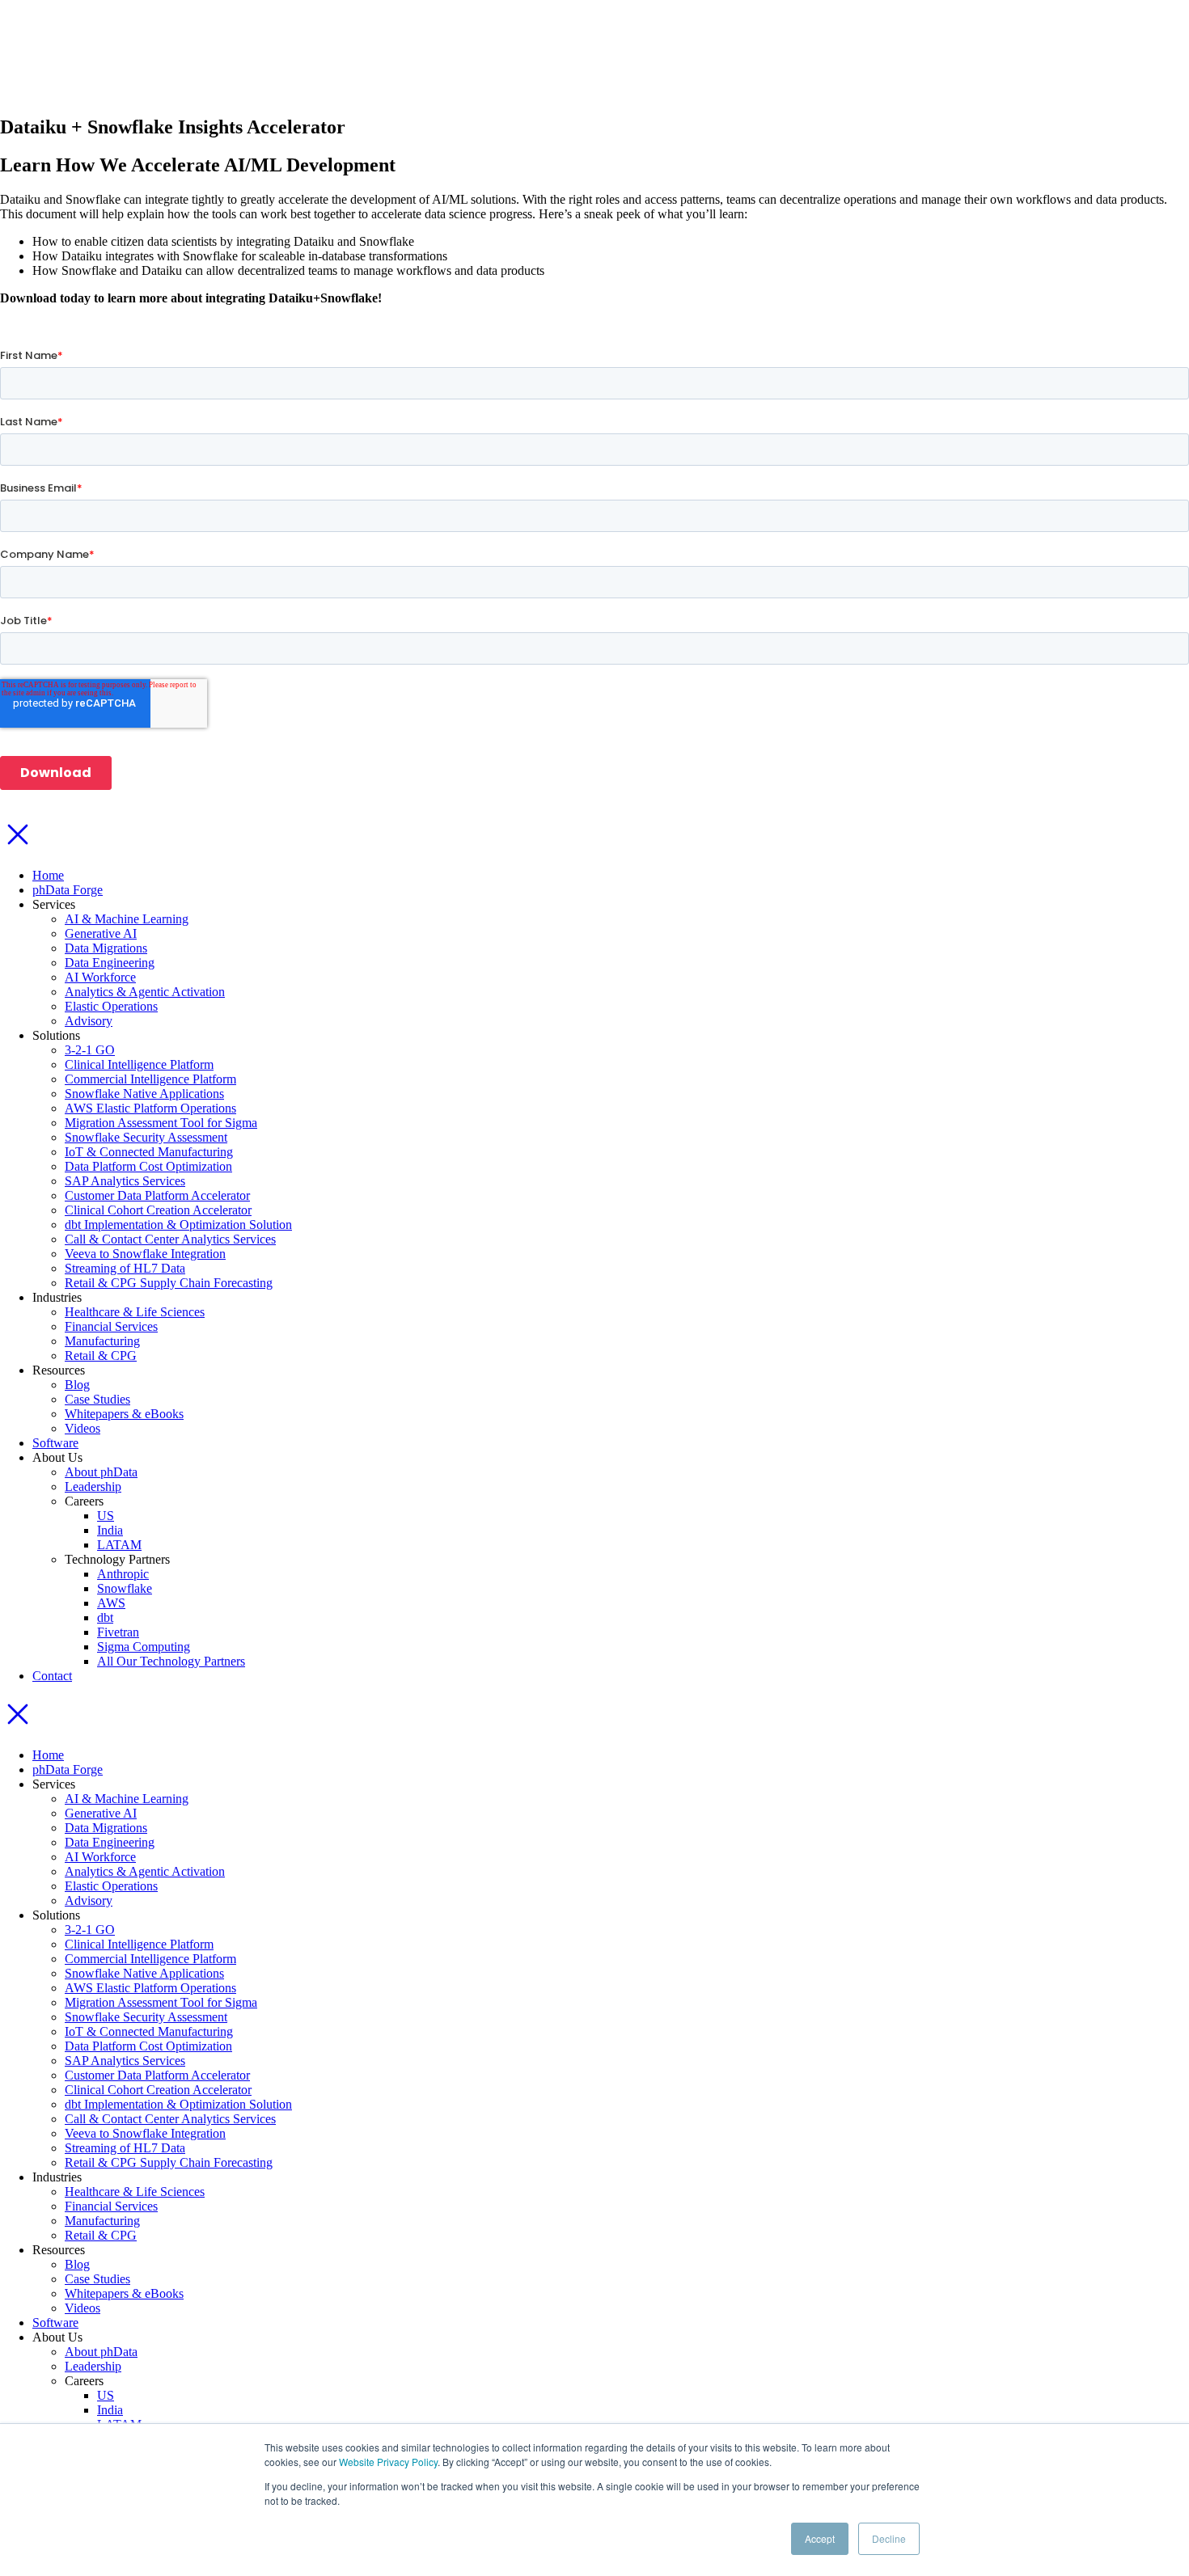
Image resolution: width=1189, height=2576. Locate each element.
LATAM (119, 1545)
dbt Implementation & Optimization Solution (178, 1225)
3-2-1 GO (90, 1050)
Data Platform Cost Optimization (148, 1166)
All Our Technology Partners (171, 1661)
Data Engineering (110, 963)
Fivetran (118, 1632)
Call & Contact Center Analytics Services (170, 1239)
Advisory (89, 1021)
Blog (77, 1385)
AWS (111, 1603)
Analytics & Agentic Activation (145, 992)
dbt (105, 1617)
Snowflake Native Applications (144, 1094)
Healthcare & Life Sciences (135, 1312)
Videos (83, 1428)
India (110, 1530)
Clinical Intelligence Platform (139, 1064)
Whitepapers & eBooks (124, 1414)
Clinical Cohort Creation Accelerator (158, 1210)
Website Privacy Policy (388, 2462)
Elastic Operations (111, 1006)
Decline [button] (889, 2538)
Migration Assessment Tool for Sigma (161, 1123)
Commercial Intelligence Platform (150, 1079)
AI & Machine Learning (127, 919)
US (106, 1516)
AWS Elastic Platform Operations (150, 1108)
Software (55, 1443)
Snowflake (125, 1588)
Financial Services (111, 1326)
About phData (101, 1472)
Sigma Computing (144, 1647)
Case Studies (97, 1399)
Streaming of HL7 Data (125, 1268)
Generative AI (101, 933)
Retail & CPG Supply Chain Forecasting (169, 1283)
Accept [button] (820, 2538)
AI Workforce (100, 977)
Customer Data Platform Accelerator (157, 1195)
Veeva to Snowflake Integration (145, 1254)
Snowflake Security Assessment (146, 1137)
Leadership (93, 1486)
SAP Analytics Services (125, 1181)
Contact (52, 1676)
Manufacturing (102, 1341)
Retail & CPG (101, 1356)
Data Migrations (106, 948)
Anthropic (123, 1574)
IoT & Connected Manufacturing (149, 1152)
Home (48, 875)
